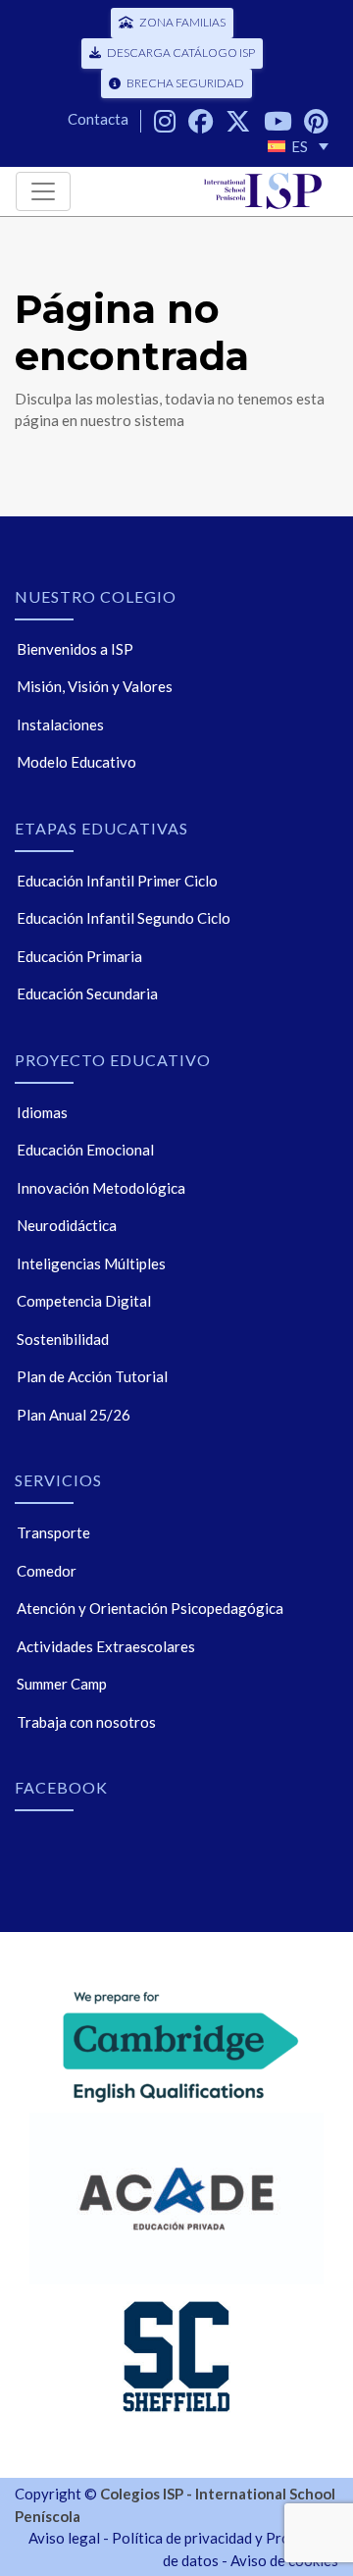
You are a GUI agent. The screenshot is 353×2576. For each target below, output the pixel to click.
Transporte (53, 1532)
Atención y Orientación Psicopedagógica (150, 1608)
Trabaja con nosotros (86, 1722)
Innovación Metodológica (101, 1188)
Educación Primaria (79, 956)
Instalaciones (60, 724)
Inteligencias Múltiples (91, 1263)
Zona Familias (182, 22)
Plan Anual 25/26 (74, 1415)
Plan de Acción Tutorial (92, 1376)
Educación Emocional (85, 1150)
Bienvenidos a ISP (75, 649)
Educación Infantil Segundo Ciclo (124, 918)
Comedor (47, 1571)
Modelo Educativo (76, 762)
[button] (298, 146)
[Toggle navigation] (43, 191)
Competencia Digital (84, 1301)
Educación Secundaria (87, 993)
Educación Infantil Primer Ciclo (117, 881)
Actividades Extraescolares (106, 1646)
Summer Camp (62, 1684)
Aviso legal (64, 2538)
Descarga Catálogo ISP (181, 53)
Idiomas (42, 1112)
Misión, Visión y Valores (95, 686)
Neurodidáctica (67, 1225)
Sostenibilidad (63, 1339)
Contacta (98, 119)
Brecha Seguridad (185, 83)
